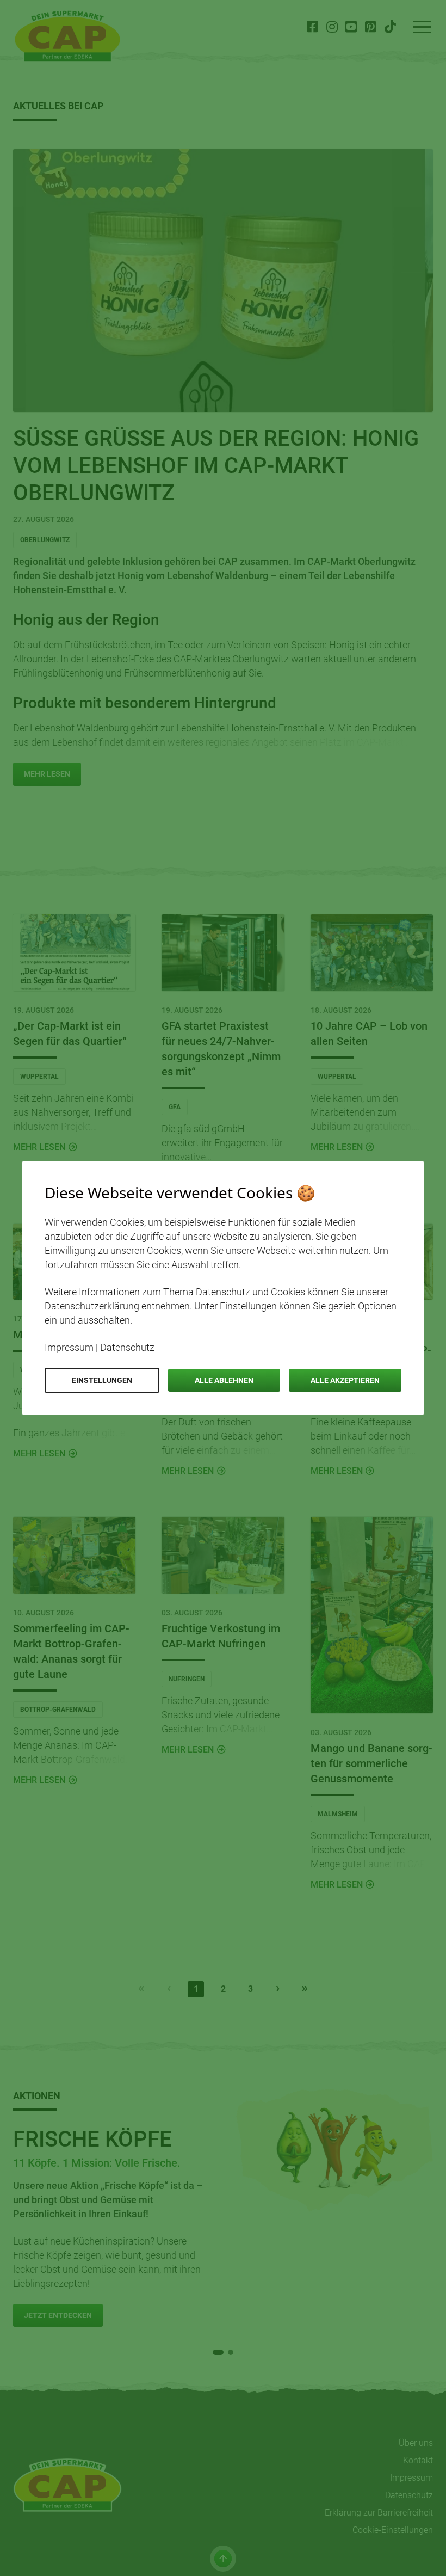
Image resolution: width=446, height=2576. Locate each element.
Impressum (69, 1347)
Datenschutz (127, 1347)
